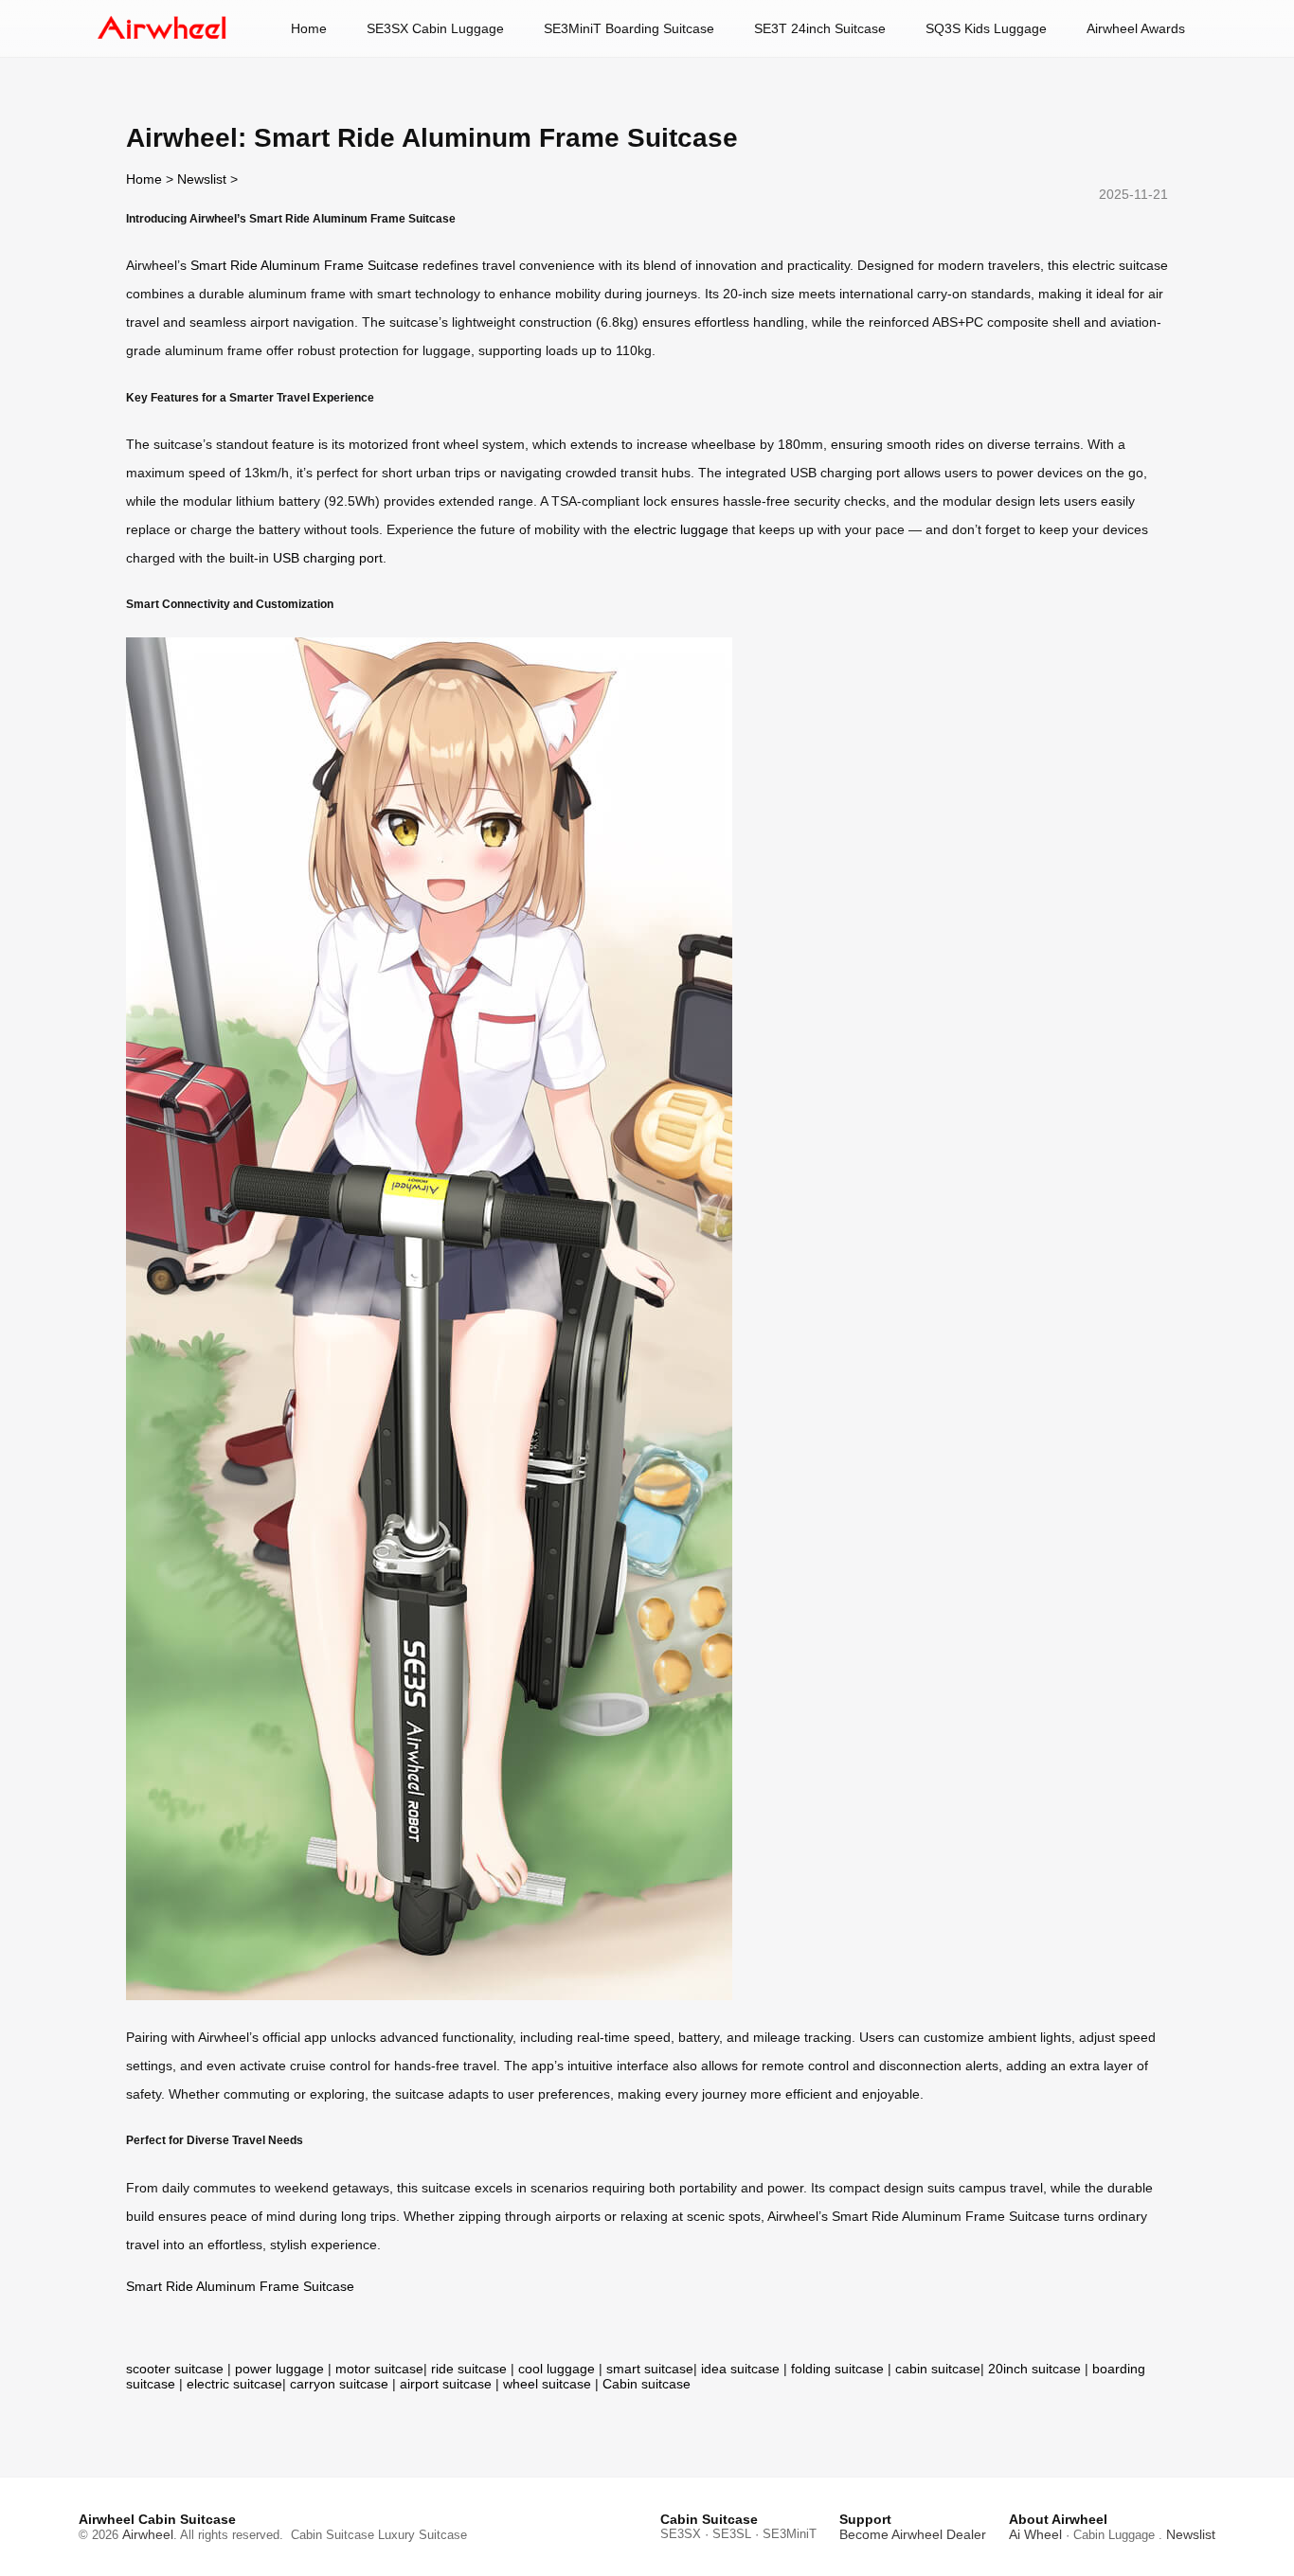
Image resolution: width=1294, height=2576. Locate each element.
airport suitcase (446, 2384)
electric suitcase (234, 2384)
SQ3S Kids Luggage (986, 28)
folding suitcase (837, 2369)
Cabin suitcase (647, 2384)
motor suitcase (379, 2369)
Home (309, 28)
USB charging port (328, 558)
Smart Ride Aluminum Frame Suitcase (305, 265)
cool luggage (557, 2369)
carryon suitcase (339, 2384)
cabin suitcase (938, 2369)
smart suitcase (650, 2369)
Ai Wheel (1035, 2534)
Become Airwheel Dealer (913, 2534)
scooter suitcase (175, 2369)
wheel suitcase (547, 2384)
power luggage (279, 2369)
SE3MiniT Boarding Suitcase (629, 28)
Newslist (202, 179)
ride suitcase (469, 2369)
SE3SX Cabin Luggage (435, 28)
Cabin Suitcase (332, 2535)
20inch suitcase (1034, 2369)
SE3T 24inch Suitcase (820, 28)
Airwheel (148, 2534)
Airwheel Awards (1136, 28)
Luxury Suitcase (422, 2535)
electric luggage (681, 529)
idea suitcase (740, 2369)
